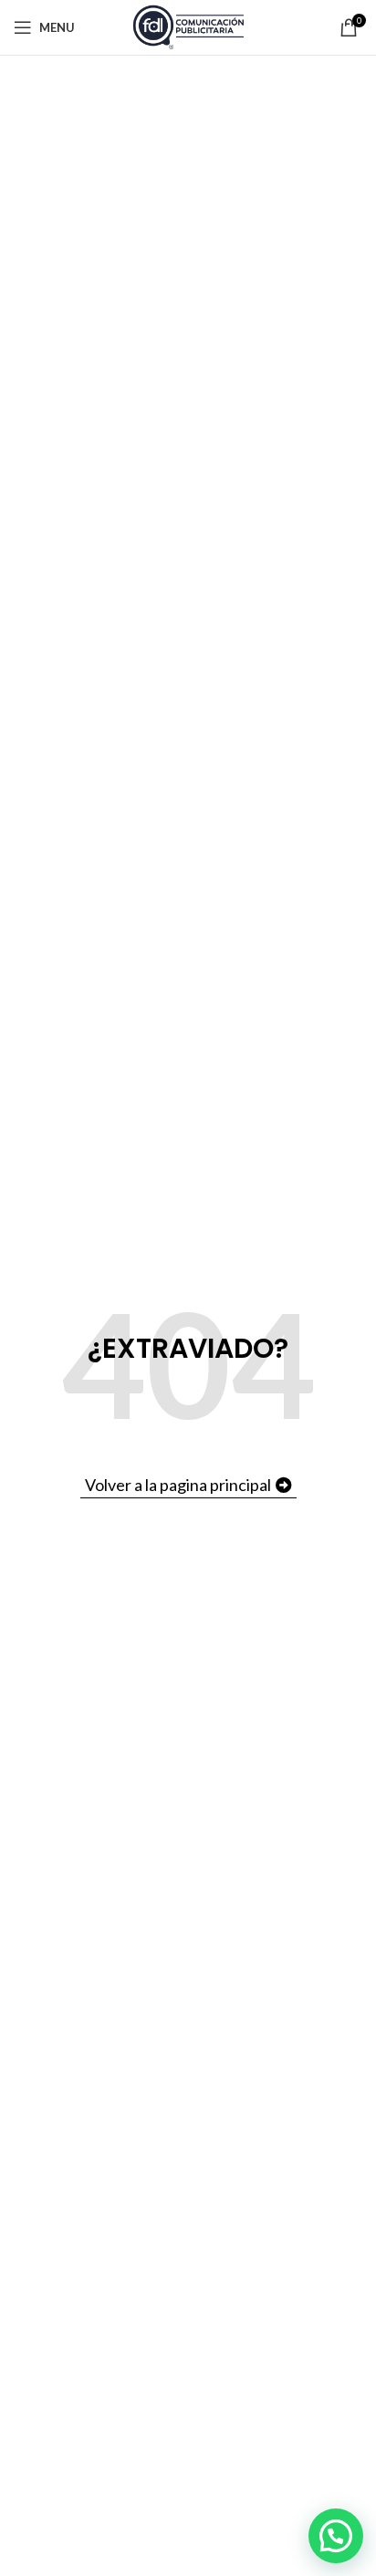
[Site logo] (188, 26)
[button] (336, 2536)
